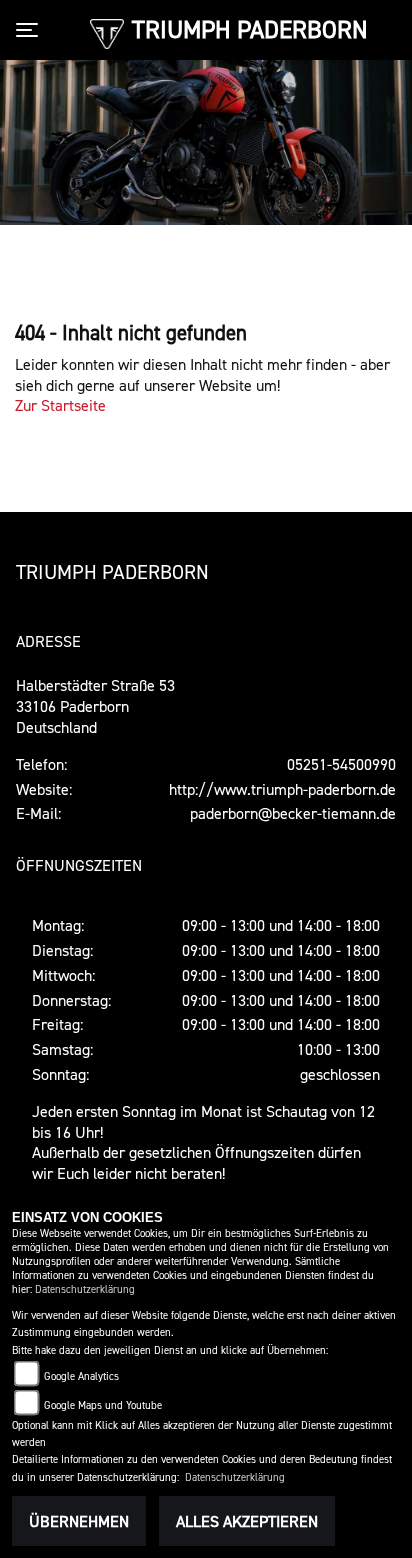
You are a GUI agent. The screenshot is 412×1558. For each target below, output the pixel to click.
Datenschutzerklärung (85, 1289)
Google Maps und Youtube (103, 1405)
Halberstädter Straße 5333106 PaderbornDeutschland (95, 706)
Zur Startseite (60, 405)
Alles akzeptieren (247, 1521)
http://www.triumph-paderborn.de (282, 789)
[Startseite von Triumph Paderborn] (106, 32)
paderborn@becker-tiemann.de (293, 813)
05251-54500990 (341, 764)
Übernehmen (79, 1521)
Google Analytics (81, 1376)
